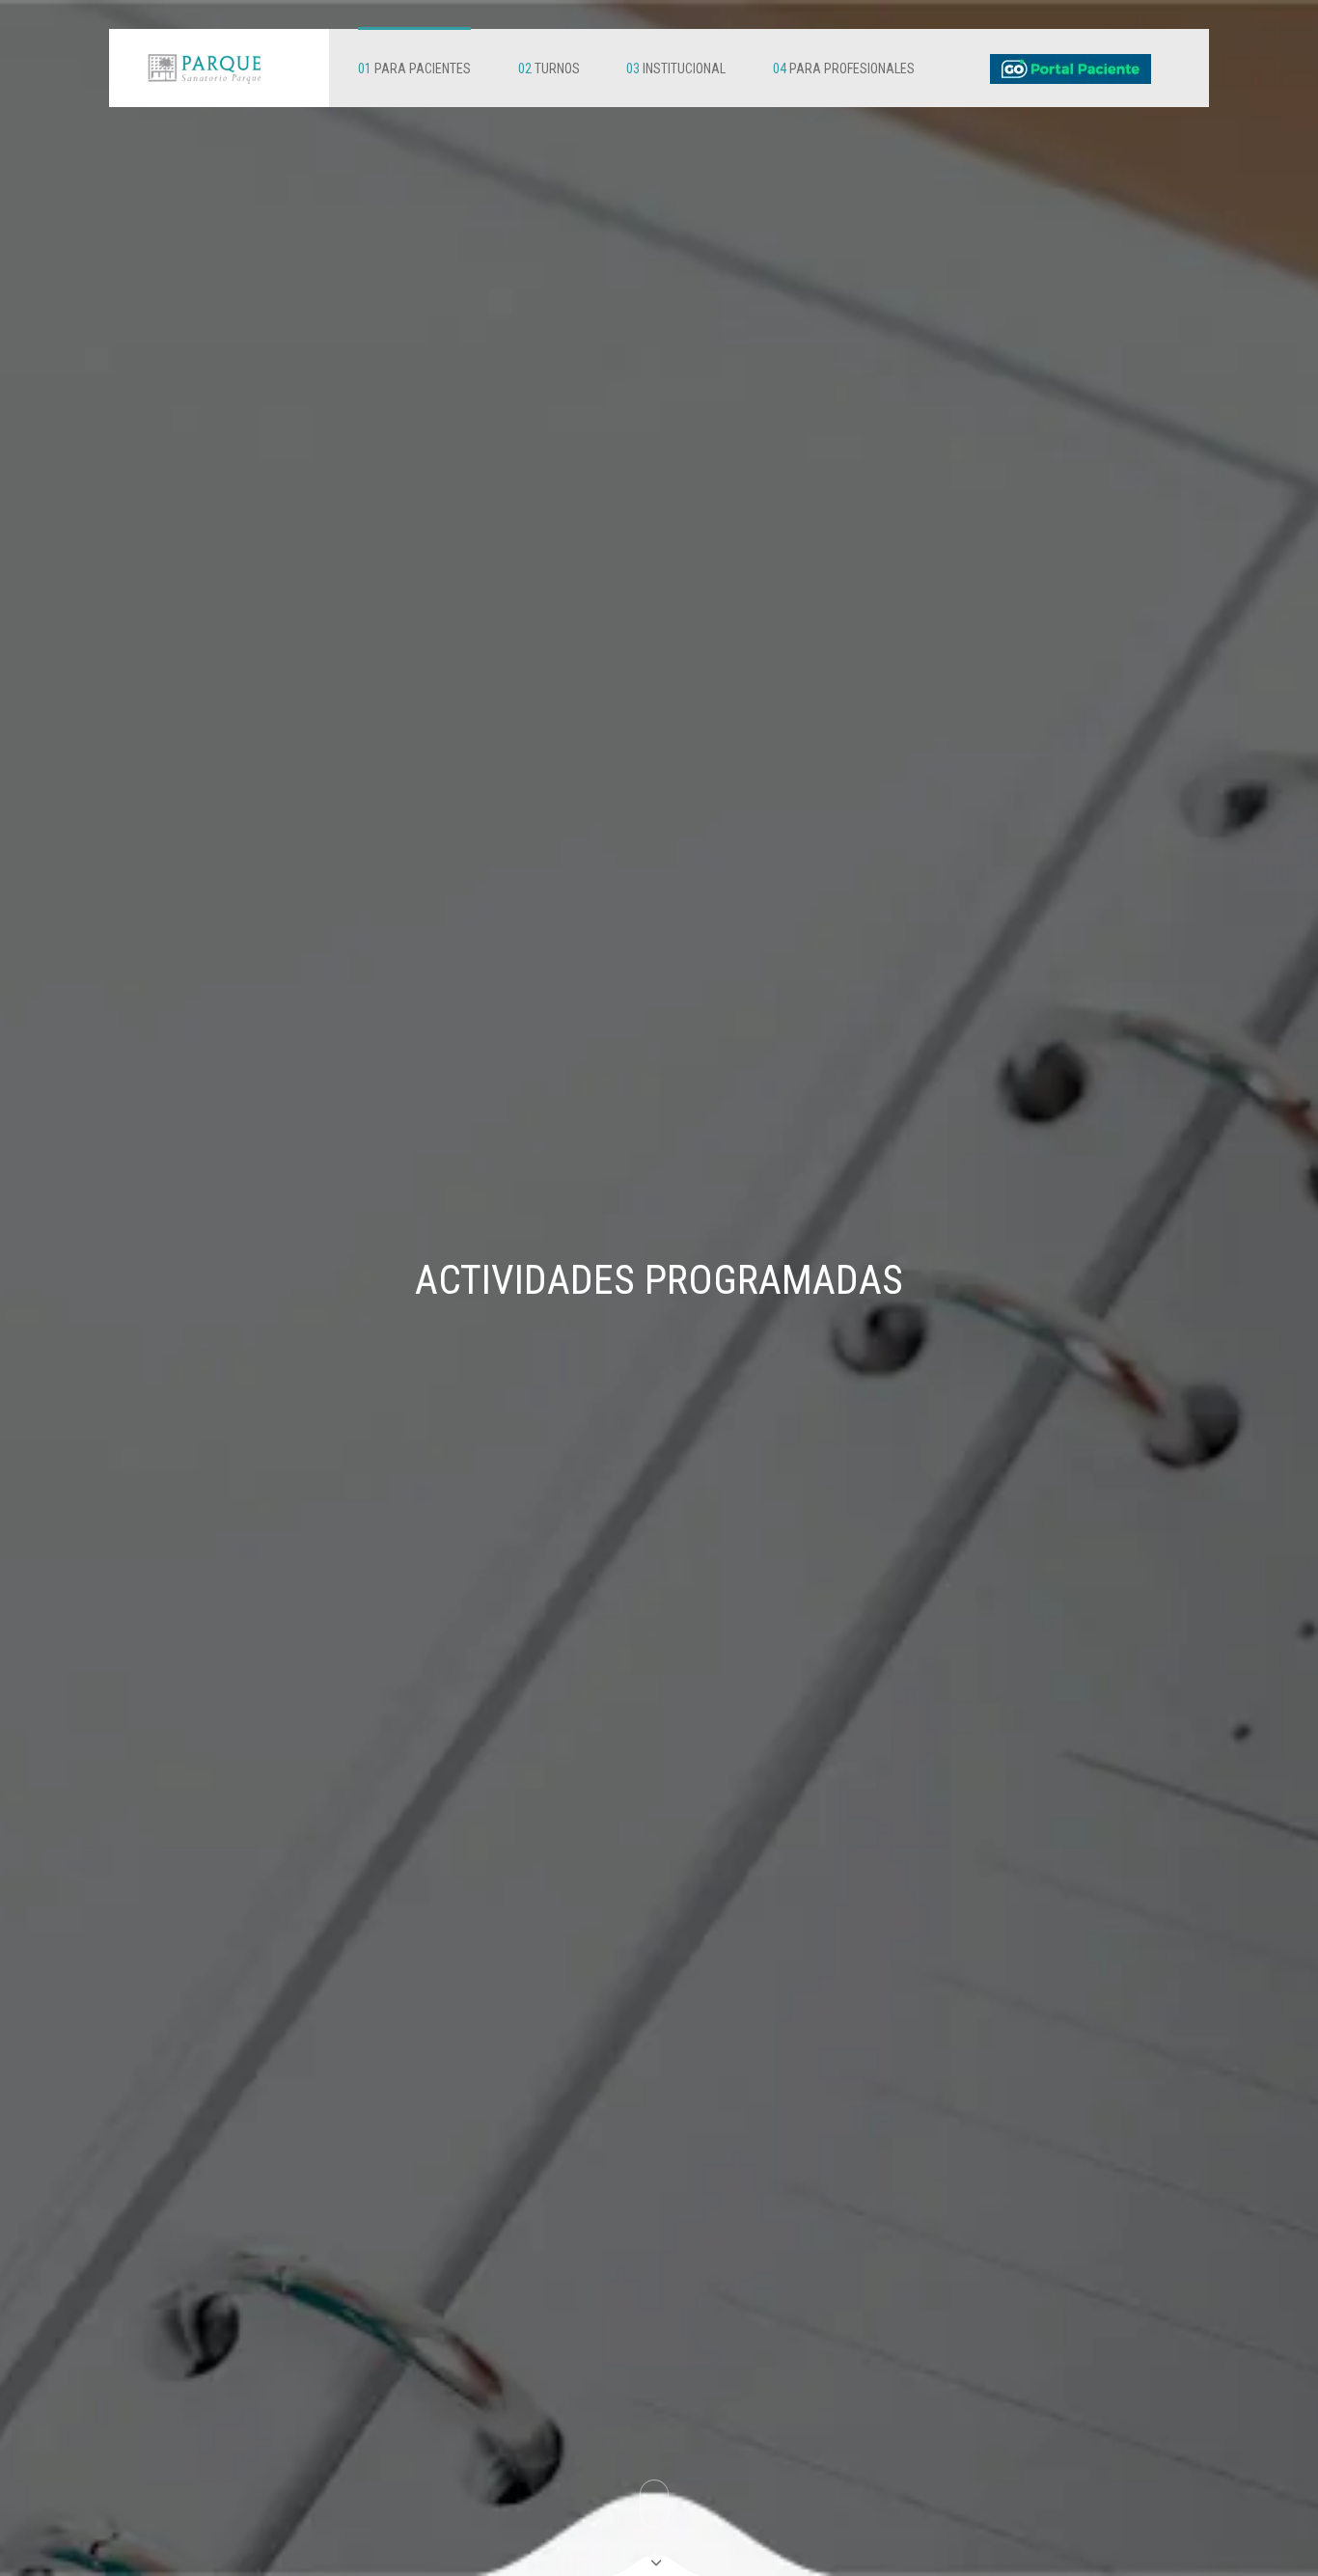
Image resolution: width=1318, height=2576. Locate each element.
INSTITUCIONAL (676, 69)
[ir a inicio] (205, 69)
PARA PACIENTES (414, 69)
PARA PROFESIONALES (844, 69)
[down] (657, 2564)
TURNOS (549, 69)
